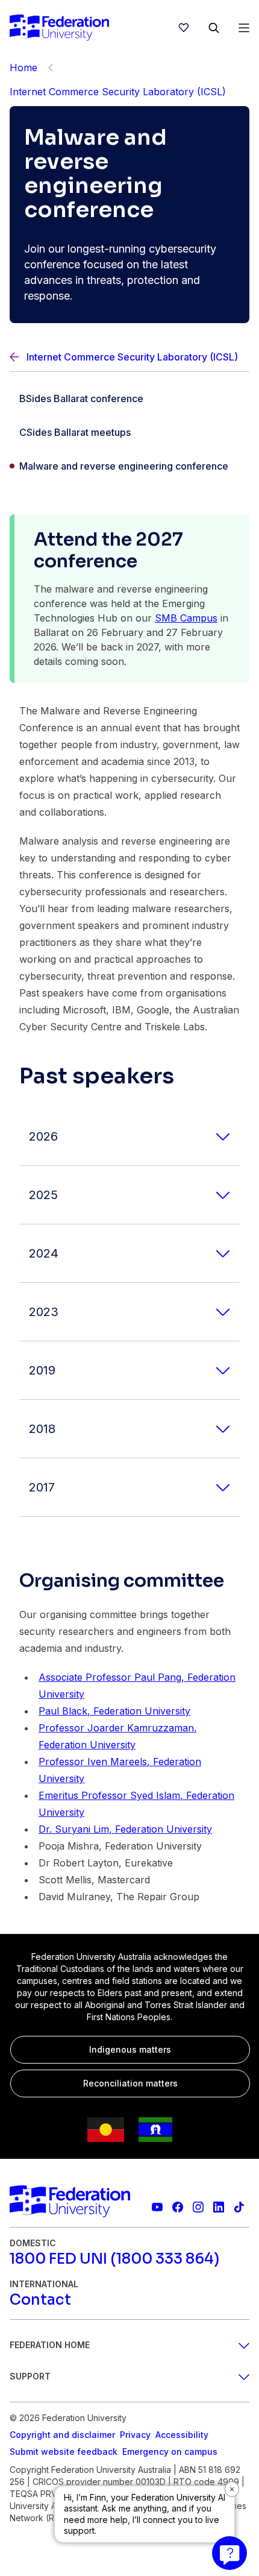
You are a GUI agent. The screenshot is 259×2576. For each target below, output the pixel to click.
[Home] (59, 28)
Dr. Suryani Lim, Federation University (125, 1829)
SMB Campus (186, 618)
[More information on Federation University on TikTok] (239, 2207)
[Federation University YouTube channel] (157, 2207)
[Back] (51, 68)
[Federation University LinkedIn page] (219, 2207)
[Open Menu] (244, 28)
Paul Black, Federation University (114, 1711)
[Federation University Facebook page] (178, 2207)
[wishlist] (184, 28)
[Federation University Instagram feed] (198, 2207)
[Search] (214, 28)
